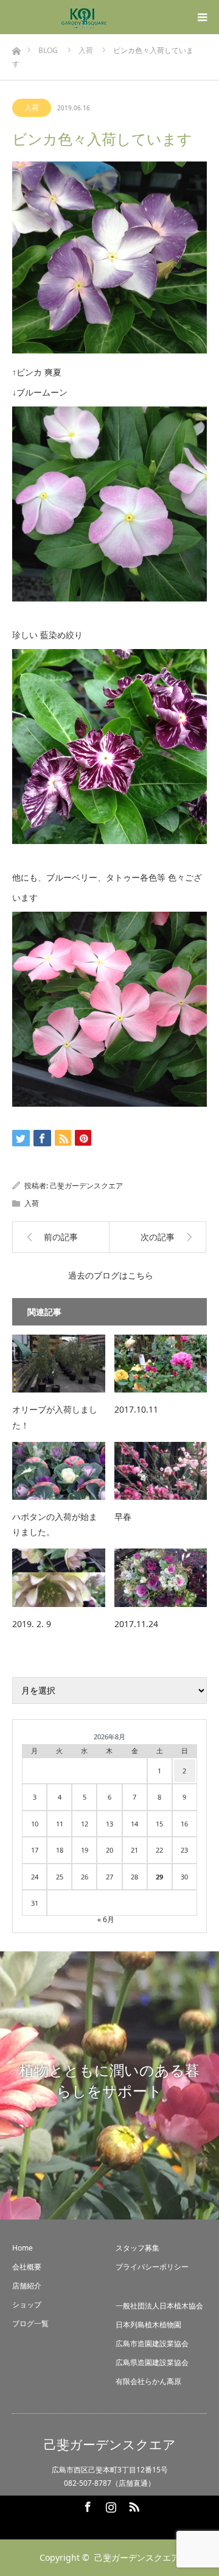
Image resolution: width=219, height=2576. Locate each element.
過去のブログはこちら (111, 1275)
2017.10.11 (136, 1409)
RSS (133, 2505)
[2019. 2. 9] (59, 1577)
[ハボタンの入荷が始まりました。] (59, 1471)
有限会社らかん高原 (148, 2381)
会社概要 (27, 2267)
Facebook (86, 2505)
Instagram (109, 2505)
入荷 (32, 108)
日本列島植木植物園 (148, 2325)
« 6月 (106, 1919)
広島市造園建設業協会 (152, 2344)
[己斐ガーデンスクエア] (84, 17)
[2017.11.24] (161, 1577)
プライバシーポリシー (152, 2267)
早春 (123, 1517)
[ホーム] (16, 48)
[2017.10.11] (161, 1364)
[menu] (202, 17)
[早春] (161, 1471)
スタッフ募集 (137, 2248)
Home (23, 2248)
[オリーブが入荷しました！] (59, 1364)
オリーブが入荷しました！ (55, 1417)
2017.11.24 (136, 1624)
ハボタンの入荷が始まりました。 (55, 1524)
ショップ (27, 2305)
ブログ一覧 (30, 2323)
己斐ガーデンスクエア (86, 1186)
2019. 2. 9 (32, 1624)
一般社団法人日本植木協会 (159, 2306)
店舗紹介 (27, 2286)
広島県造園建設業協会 (152, 2362)
